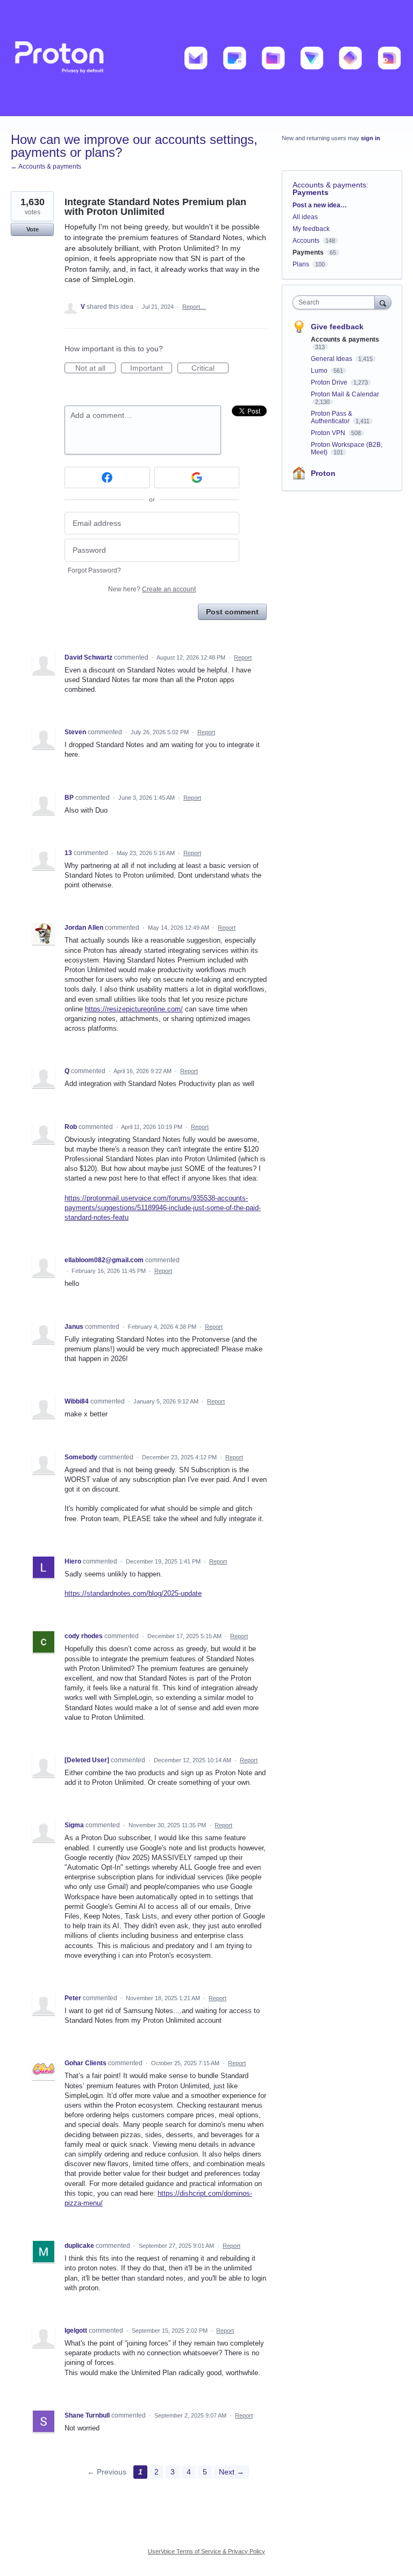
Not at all (95, 368)
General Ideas (332, 359)
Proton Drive (330, 382)
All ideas (305, 217)
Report (243, 657)
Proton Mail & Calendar (345, 394)
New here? (152, 589)
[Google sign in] (197, 477)
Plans (301, 264)
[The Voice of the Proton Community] (206, 58)
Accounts (306, 241)
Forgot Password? (94, 570)
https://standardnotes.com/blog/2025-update (133, 1593)
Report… (194, 307)
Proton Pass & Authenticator (332, 417)
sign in (371, 138)
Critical (210, 368)
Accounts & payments (329, 185)
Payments (311, 192)
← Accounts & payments (46, 167)
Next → (232, 2472)
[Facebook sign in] (107, 477)
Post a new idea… (320, 205)
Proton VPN (329, 433)
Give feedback (337, 327)
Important (151, 368)
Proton (323, 473)
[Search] (383, 302)
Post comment (232, 612)
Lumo (320, 371)
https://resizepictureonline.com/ (134, 1009)
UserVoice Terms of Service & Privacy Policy (206, 2551)
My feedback (311, 229)
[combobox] (336, 302)
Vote (33, 229)
